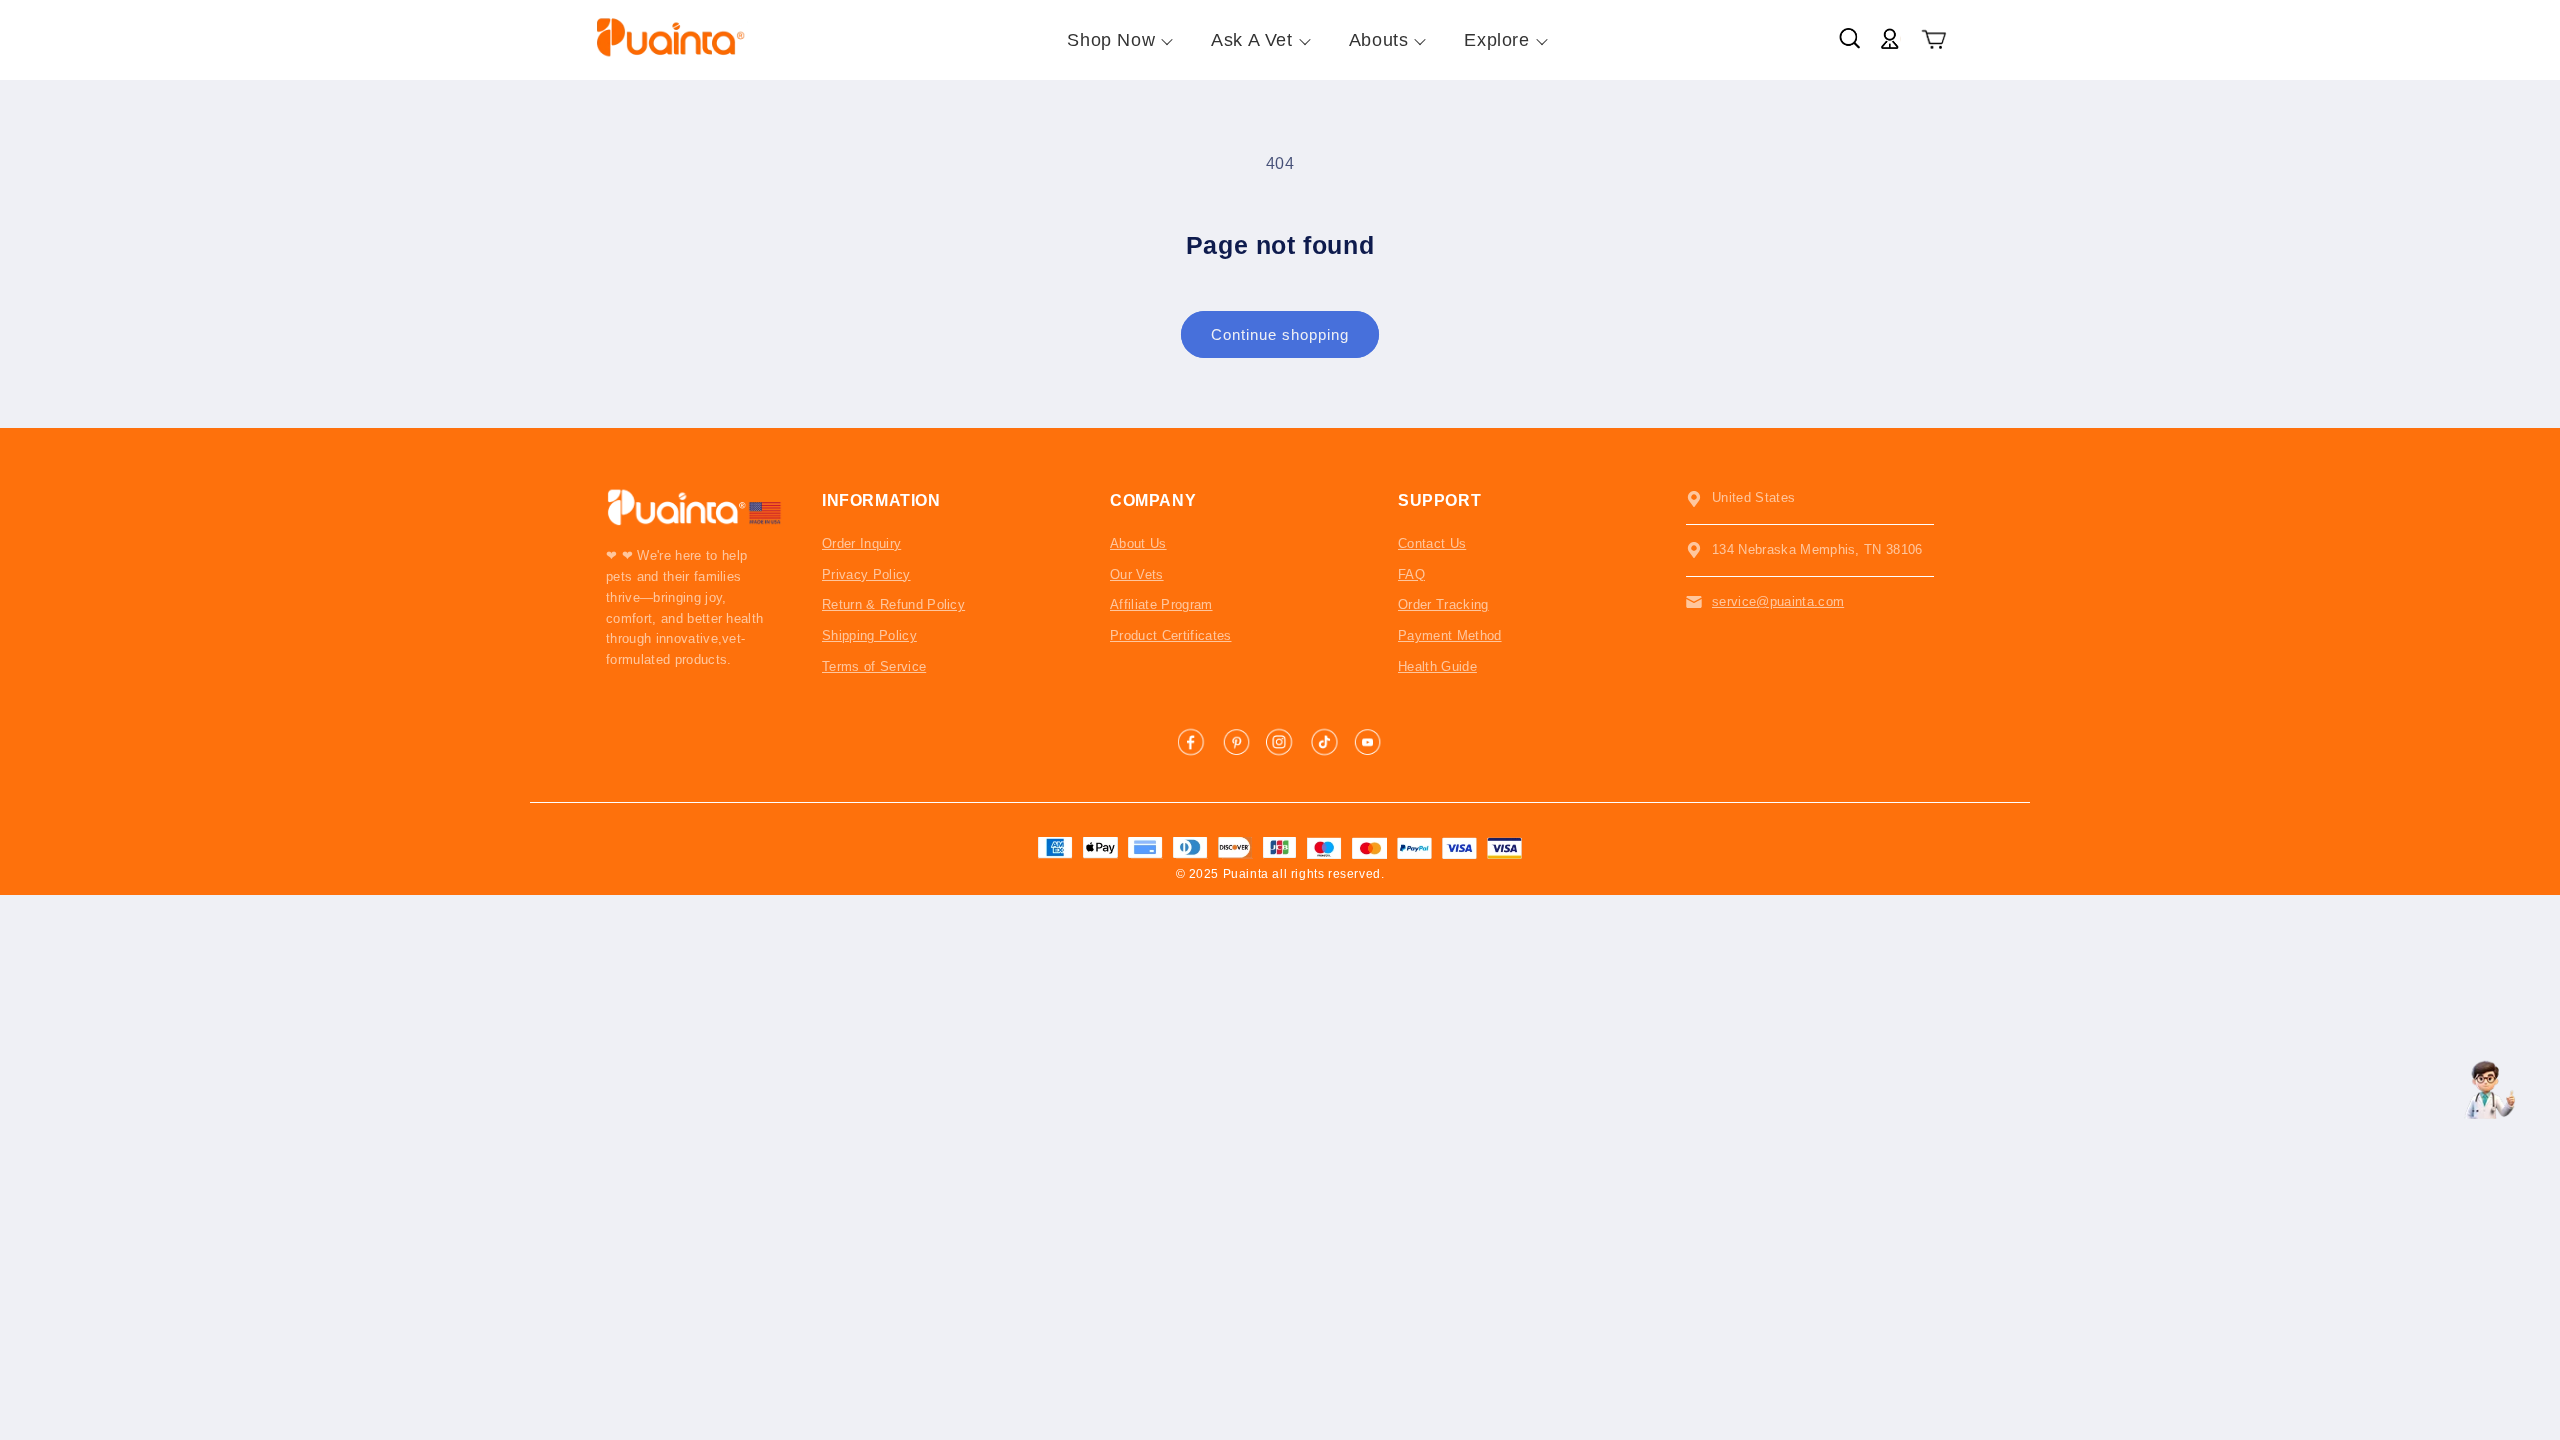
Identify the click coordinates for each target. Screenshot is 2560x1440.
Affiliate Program (1161, 604)
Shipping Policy (869, 635)
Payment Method (1450, 635)
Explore (1496, 40)
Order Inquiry (861, 543)
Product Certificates (1171, 635)
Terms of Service (874, 666)
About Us (1138, 543)
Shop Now (1111, 40)
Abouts (1379, 40)
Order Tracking (1443, 604)
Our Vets (1137, 574)
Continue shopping (1280, 334)
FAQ (1411, 574)
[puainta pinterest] (1236, 742)
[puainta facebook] (1192, 742)
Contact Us (1432, 543)
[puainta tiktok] (1324, 742)
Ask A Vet (1251, 40)
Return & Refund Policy (893, 604)
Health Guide (1437, 666)
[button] (1934, 40)
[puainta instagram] (1280, 742)
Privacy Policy (866, 574)
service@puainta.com (1778, 601)
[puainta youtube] (1368, 742)
